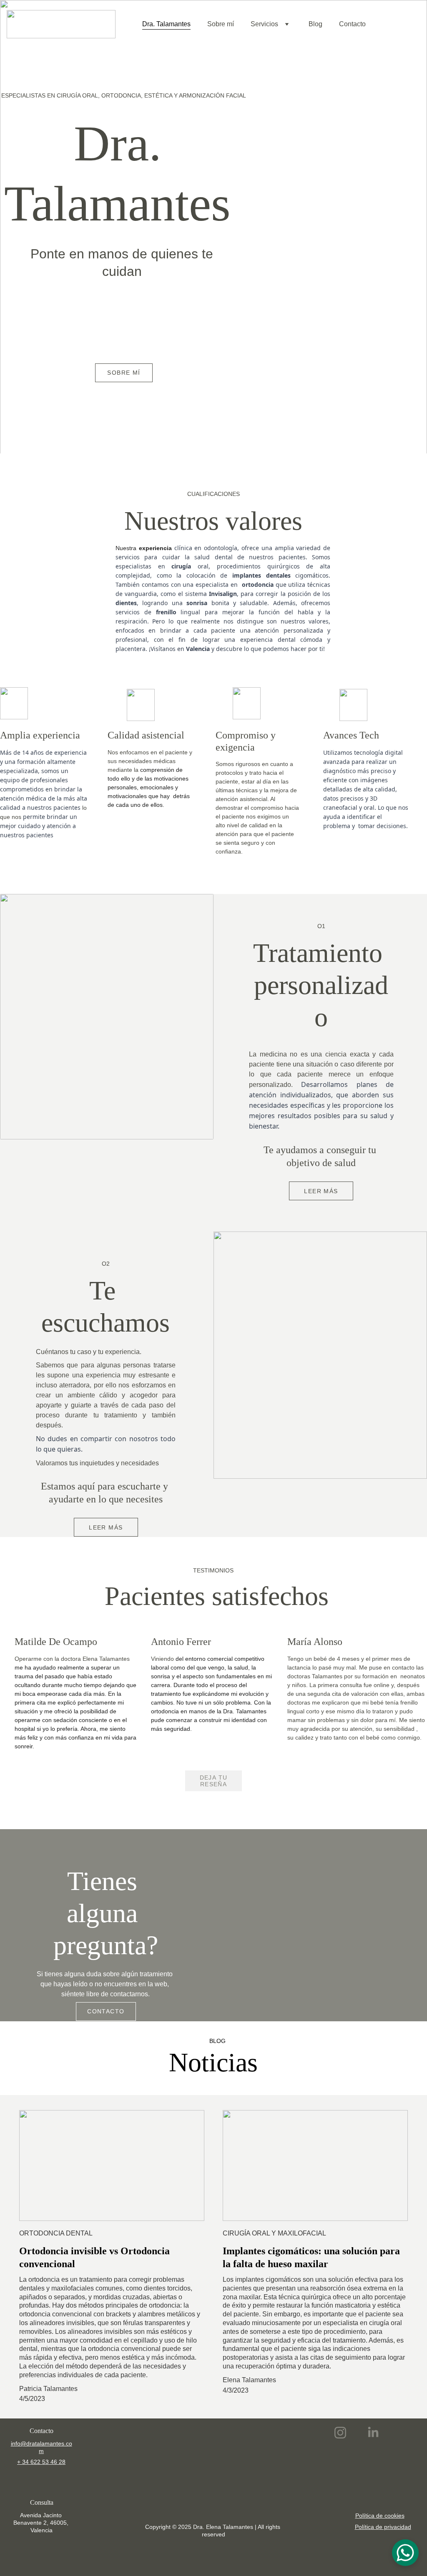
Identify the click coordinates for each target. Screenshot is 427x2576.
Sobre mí (221, 24)
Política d (367, 2527)
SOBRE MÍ (124, 373)
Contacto (352, 24)
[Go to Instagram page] (344, 2433)
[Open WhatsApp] (405, 2553)
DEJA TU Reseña (214, 1781)
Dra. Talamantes (166, 24)
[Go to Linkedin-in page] (373, 2433)
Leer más (321, 1191)
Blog (315, 24)
